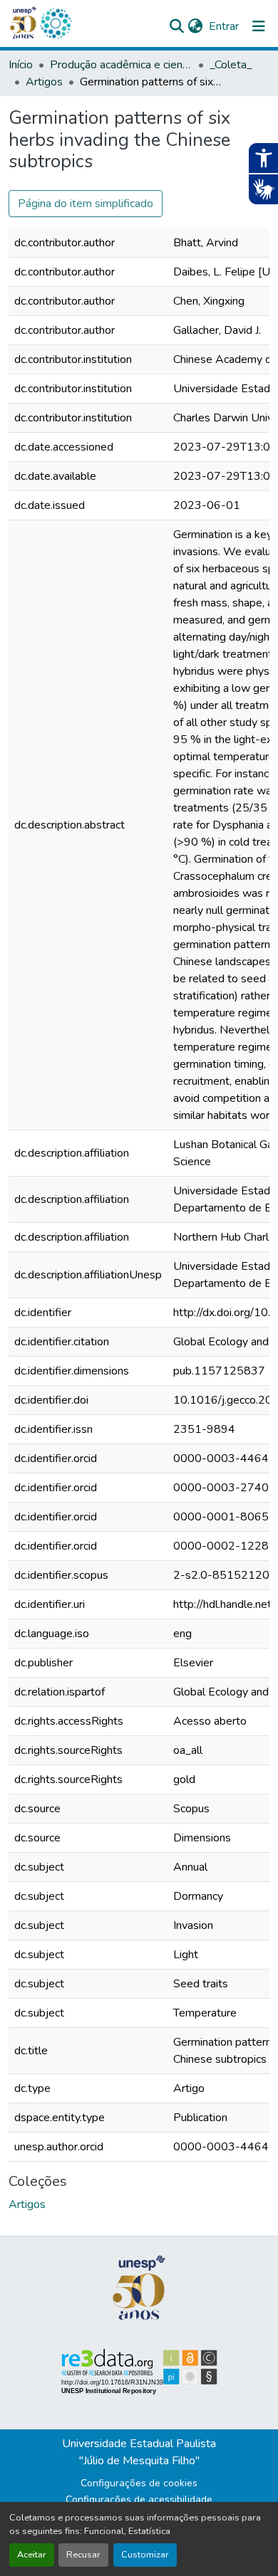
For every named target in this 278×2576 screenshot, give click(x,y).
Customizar (145, 2555)
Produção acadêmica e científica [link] (121, 65)
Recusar (83, 2555)
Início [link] (21, 65)
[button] (56, 23)
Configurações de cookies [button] (139, 2483)
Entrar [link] (224, 26)
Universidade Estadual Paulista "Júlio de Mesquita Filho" (139, 2452)
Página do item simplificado (86, 204)
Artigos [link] (44, 82)
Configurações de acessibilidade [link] (139, 2499)
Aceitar (32, 2555)
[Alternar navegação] (259, 26)
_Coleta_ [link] (231, 65)
